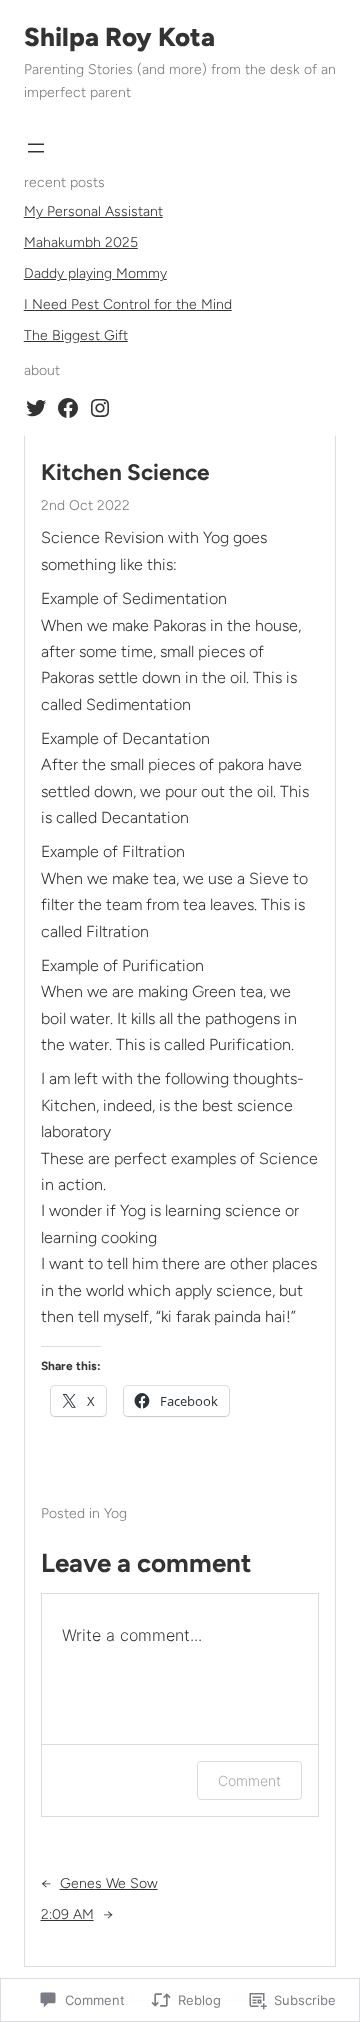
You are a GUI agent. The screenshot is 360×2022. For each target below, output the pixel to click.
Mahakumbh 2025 (81, 242)
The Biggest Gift (76, 335)
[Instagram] (100, 408)
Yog (115, 1513)
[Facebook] (68, 408)
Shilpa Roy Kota (119, 37)
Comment (249, 1780)
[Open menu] (36, 148)
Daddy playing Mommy (95, 273)
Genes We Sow (109, 1883)
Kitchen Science (125, 472)
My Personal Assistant (93, 211)
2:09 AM (67, 1914)
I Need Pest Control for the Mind (128, 304)
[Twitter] (36, 408)
